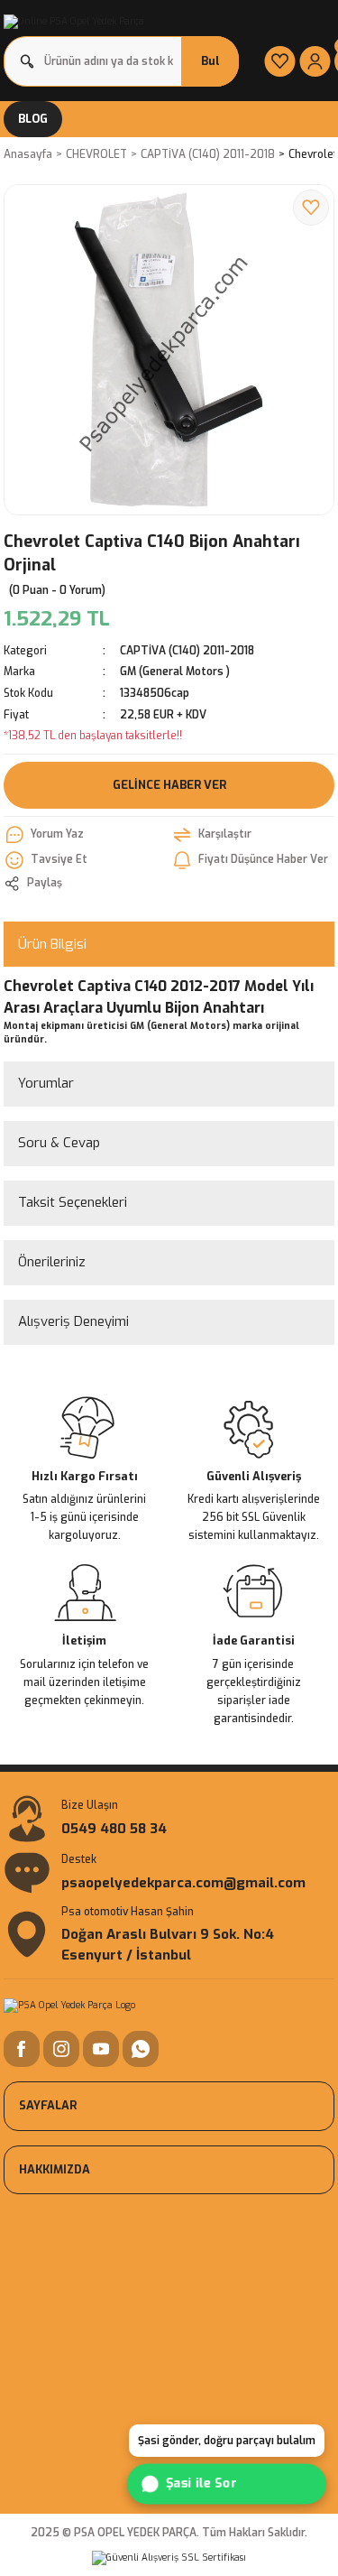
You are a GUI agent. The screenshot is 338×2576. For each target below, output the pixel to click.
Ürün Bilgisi (52, 944)
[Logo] (74, 22)
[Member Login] (315, 61)
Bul (210, 61)
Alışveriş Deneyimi (73, 1321)
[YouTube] (101, 2049)
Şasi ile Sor (202, 2483)
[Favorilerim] (280, 61)
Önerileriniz (52, 1262)
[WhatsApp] (141, 2049)
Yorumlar (46, 1083)
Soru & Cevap (59, 1143)
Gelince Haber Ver (169, 785)
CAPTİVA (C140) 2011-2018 (187, 651)
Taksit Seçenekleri (73, 1202)
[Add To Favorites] (311, 208)
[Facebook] (22, 2049)
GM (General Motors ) (175, 672)
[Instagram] (61, 2049)
